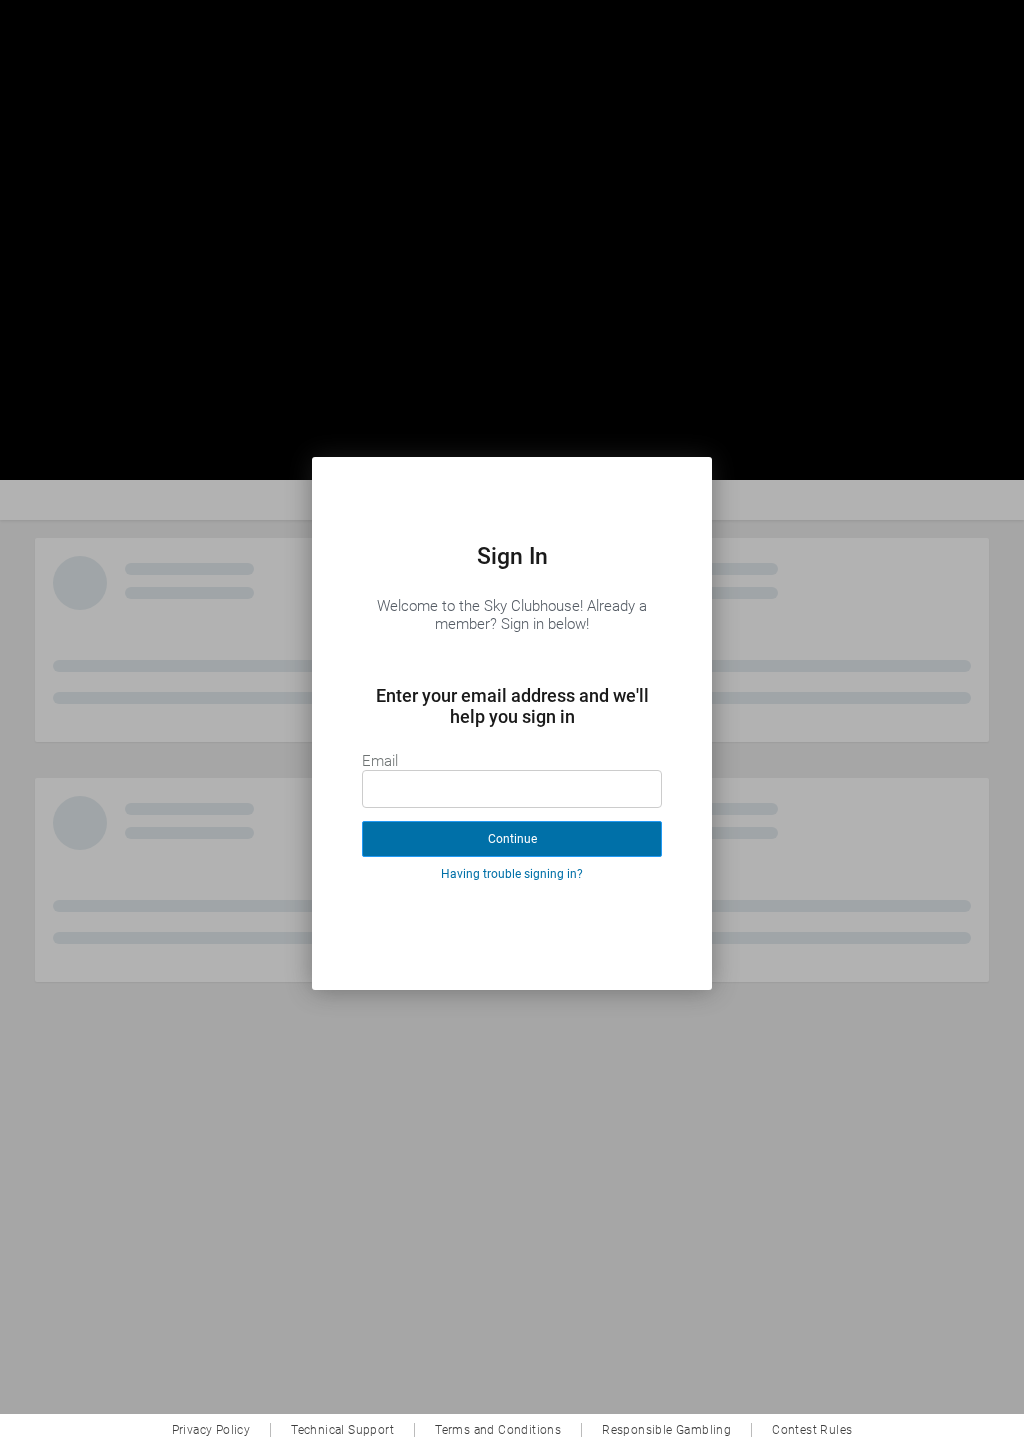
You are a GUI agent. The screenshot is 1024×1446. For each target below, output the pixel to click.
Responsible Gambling (666, 1430)
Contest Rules (812, 1430)
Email (380, 761)
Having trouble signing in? (512, 874)
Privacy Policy (211, 1430)
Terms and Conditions (498, 1430)
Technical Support (342, 1430)
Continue (512, 839)
